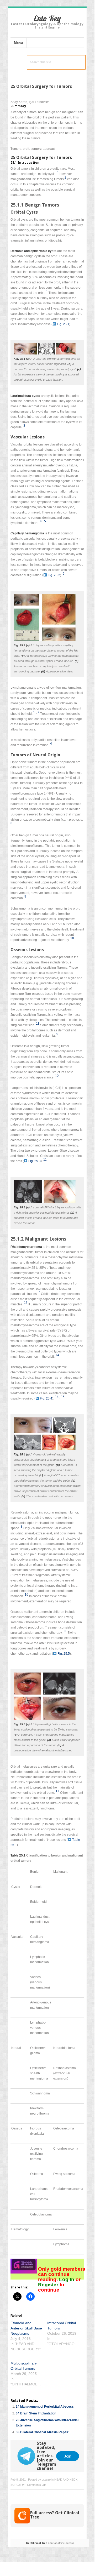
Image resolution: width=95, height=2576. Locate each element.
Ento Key (47, 18)
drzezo (46, 2480)
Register (49, 2285)
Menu (18, 43)
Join (68, 2456)
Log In (67, 2279)
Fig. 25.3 (35, 1161)
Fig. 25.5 (64, 1654)
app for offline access (50, 2543)
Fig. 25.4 (46, 1398)
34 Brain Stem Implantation (36, 2413)
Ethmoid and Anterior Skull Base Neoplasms (26, 2328)
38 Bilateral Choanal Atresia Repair (42, 2432)
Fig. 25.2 (54, 575)
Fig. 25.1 (63, 324)
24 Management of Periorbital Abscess (45, 2407)
